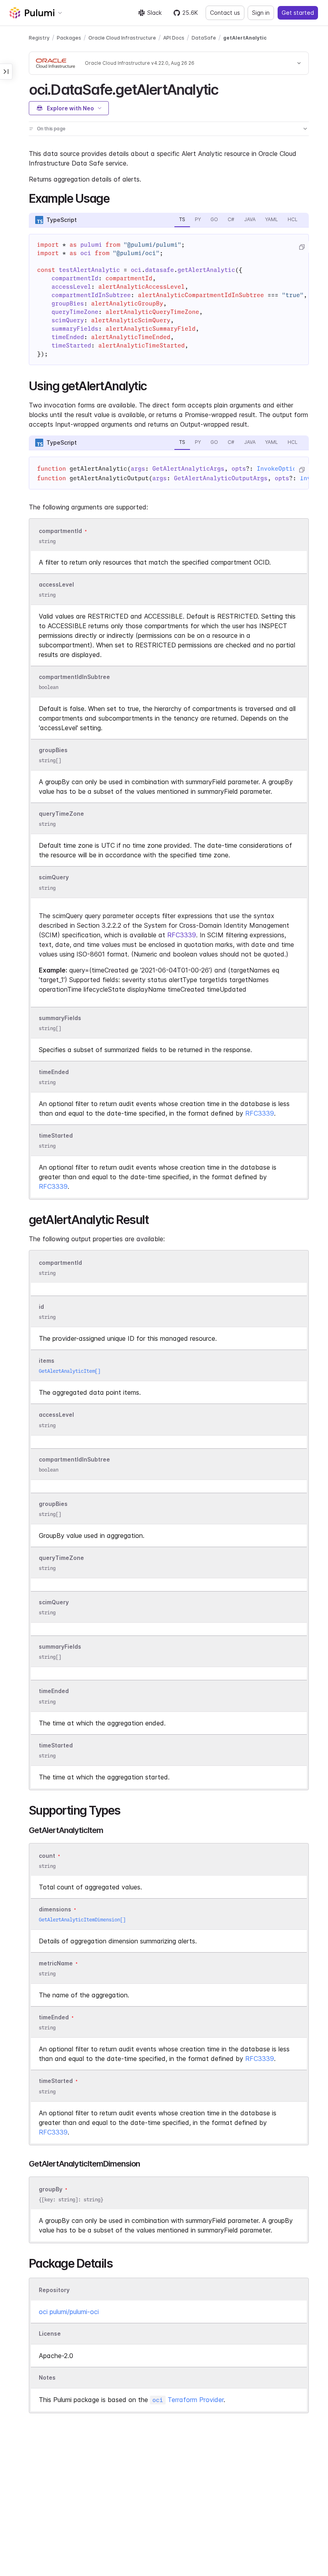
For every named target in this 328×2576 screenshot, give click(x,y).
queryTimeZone (61, 814)
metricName (56, 1963)
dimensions (55, 1909)
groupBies (53, 750)
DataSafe (204, 38)
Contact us (225, 13)
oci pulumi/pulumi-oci (69, 2312)
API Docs (174, 38)
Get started (298, 13)
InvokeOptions (280, 469)
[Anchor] (225, 88)
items (47, 1361)
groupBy (51, 2189)
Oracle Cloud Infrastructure (122, 38)
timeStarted (56, 1135)
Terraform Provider (188, 2400)
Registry (39, 38)
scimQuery (54, 878)
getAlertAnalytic (245, 38)
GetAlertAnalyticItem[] (70, 1371)
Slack (154, 13)
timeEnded (54, 1072)
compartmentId (60, 531)
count (47, 1856)
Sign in (261, 13)
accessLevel (56, 584)
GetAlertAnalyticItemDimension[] (82, 1920)
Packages (69, 38)
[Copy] (302, 247)
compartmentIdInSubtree (74, 677)
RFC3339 (182, 935)
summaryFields (60, 1018)
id (41, 1307)
